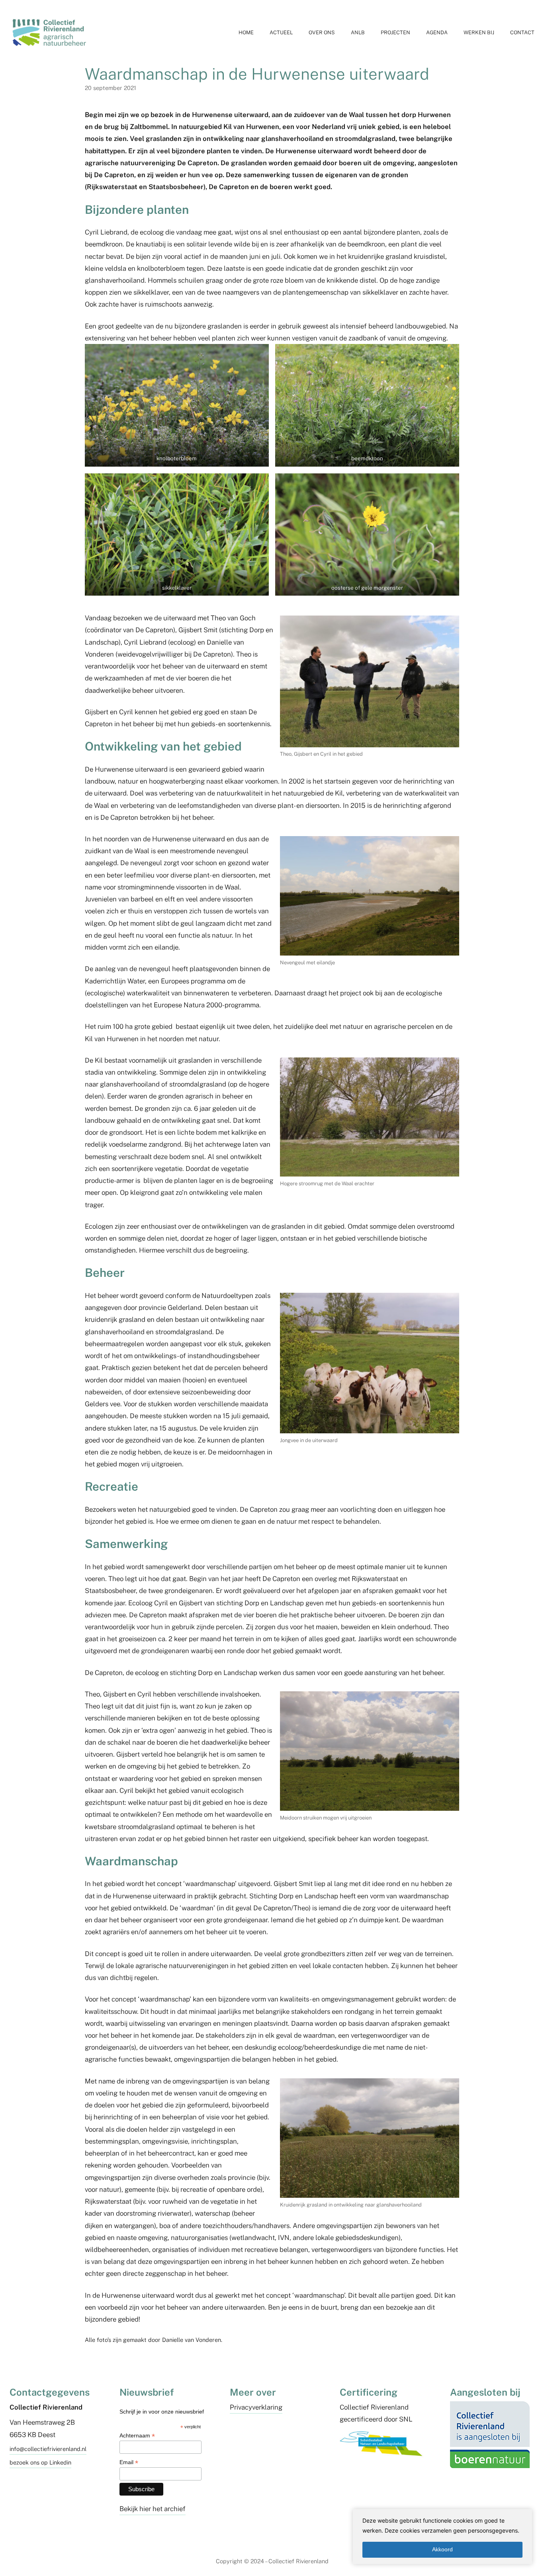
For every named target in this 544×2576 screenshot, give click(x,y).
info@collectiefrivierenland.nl (48, 2449)
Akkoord (442, 2549)
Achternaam (137, 2436)
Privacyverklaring (256, 2407)
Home (246, 32)
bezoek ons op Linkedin (40, 2462)
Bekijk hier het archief (153, 2509)
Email (129, 2462)
